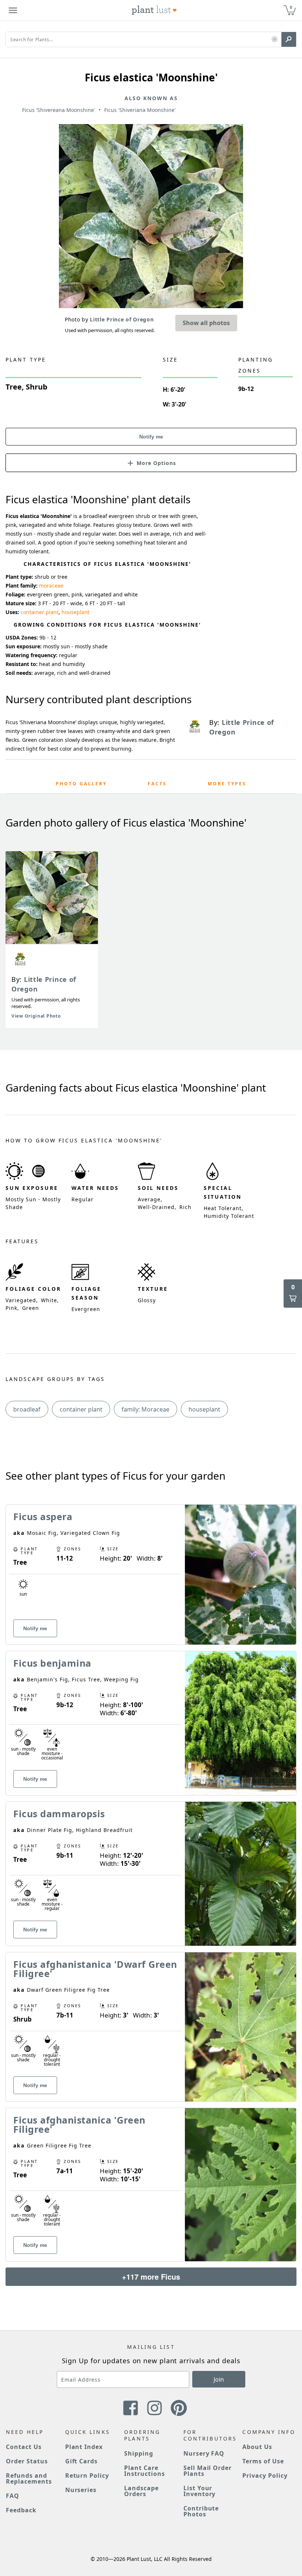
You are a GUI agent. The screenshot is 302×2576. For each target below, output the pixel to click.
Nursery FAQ (204, 2453)
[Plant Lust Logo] (154, 10)
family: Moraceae (145, 1409)
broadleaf (27, 1409)
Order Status (27, 2461)
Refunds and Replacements (29, 2478)
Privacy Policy (265, 2475)
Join (219, 2379)
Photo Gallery (81, 784)
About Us (257, 2447)
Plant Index (84, 2447)
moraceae (51, 586)
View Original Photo (36, 1016)
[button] (275, 40)
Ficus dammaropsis (59, 1814)
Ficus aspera (43, 1516)
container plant (40, 612)
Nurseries (81, 2490)
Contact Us (24, 2447)
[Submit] (289, 39)
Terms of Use (263, 2461)
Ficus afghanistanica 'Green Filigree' (79, 2124)
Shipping (139, 2453)
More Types (227, 784)
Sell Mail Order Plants (208, 2471)
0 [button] (291, 7)
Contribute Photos (201, 2511)
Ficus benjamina (52, 1663)
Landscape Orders (141, 2491)
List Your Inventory (200, 2491)
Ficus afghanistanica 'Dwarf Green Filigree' (95, 1969)
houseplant (75, 612)
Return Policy (87, 2475)
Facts (157, 784)
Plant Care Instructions (145, 2471)
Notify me (151, 437)
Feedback (21, 2510)
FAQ (13, 2496)
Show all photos (206, 323)
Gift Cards (82, 2461)
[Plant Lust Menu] (13, 10)
